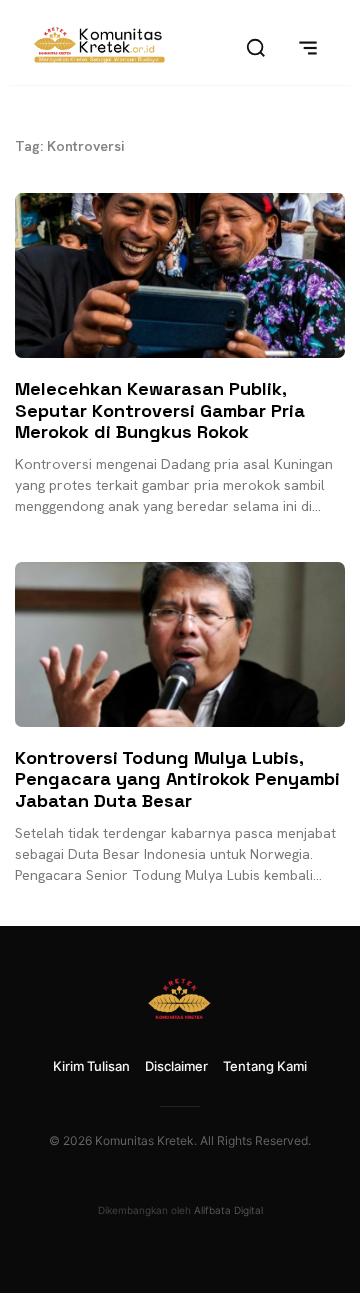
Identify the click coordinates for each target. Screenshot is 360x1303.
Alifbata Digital (228, 1210)
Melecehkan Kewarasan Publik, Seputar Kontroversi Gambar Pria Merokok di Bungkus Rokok (160, 410)
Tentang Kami (265, 1066)
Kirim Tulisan (91, 1066)
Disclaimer (176, 1066)
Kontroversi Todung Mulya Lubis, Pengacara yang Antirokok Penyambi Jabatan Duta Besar (177, 779)
